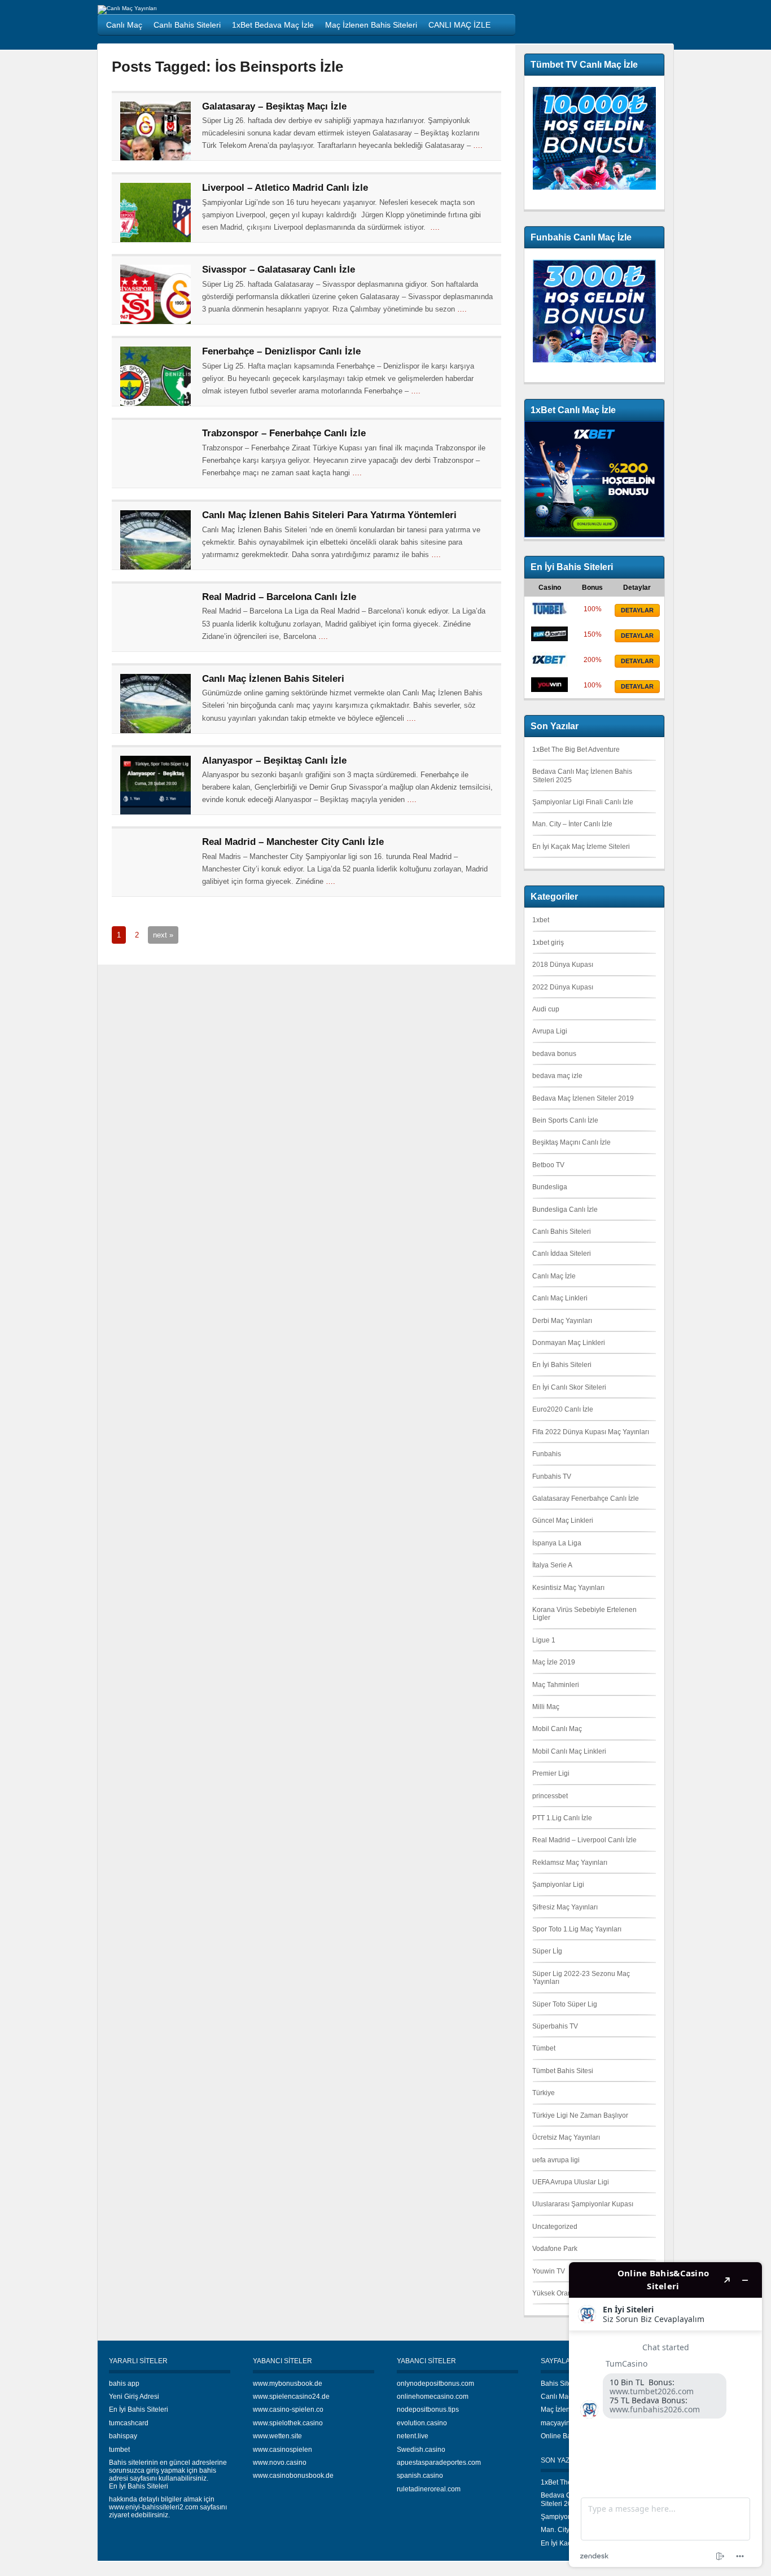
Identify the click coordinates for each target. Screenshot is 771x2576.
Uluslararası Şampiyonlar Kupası (583, 2204)
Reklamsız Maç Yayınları (570, 1863)
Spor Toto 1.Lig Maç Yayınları (577, 1929)
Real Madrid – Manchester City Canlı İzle (293, 842)
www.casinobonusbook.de (293, 2476)
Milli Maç (546, 1707)
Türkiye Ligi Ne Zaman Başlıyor (580, 2115)
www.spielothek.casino (288, 2423)
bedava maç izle (557, 1076)
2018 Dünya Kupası (563, 965)
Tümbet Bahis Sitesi (563, 2071)
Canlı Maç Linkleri (560, 1298)
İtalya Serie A (552, 1565)
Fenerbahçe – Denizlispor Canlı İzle (281, 351)
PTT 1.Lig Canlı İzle (562, 1818)
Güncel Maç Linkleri (563, 1521)
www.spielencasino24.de (291, 2397)
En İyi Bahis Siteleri (562, 1365)
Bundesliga (550, 1187)
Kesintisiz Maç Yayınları (568, 1588)
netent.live (413, 2436)
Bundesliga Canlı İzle (565, 1210)
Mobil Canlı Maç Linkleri (569, 1751)
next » (163, 935)
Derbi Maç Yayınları (562, 1321)
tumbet (119, 2450)
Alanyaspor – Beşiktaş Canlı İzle (274, 761)
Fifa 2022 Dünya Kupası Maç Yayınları (591, 1432)
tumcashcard (129, 2423)
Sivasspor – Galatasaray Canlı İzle (279, 270)
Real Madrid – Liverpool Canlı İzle (584, 1840)
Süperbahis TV (555, 2026)
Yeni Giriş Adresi (134, 2397)
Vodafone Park (555, 2249)
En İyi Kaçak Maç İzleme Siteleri (581, 847)
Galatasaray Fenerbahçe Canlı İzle (586, 1499)
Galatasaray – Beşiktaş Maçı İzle (274, 106)
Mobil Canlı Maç (557, 1729)
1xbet (541, 920)
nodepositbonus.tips (428, 2409)
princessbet (550, 1796)
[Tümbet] (549, 614)
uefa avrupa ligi (556, 2160)
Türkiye (544, 2093)
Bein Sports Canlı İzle (565, 1120)
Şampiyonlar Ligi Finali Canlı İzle (583, 802)
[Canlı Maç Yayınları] (127, 8)
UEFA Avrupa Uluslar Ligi (571, 2182)
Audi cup (546, 1009)
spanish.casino (420, 2476)
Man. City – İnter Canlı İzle (572, 824)
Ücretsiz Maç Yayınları (566, 2137)
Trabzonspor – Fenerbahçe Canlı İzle (284, 433)
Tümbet (544, 2048)
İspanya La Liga (557, 1543)
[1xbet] (549, 664)
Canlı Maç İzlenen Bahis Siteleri (273, 679)
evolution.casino (422, 2423)
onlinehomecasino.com (433, 2397)
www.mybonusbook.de (288, 2384)
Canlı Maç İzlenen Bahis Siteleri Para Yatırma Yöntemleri (329, 515)
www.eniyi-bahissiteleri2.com (154, 2507)
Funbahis (547, 1454)
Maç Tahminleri (556, 1685)
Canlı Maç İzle (554, 1276)
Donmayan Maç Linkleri (569, 1343)
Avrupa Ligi (550, 1031)
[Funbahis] (549, 639)
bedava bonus (554, 1054)
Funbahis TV (552, 1477)
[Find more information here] (665, 2415)
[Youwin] (549, 690)
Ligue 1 (544, 1640)
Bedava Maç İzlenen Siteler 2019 (583, 1098)
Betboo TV (548, 1165)
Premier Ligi (551, 1773)
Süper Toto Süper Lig (565, 2004)
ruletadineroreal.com (429, 2489)
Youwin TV (549, 2271)
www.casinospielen (282, 2450)
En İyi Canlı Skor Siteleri (569, 1387)
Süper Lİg (547, 1951)
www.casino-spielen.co (288, 2409)
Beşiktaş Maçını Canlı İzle (571, 1142)
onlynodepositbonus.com (435, 2384)
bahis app (124, 2384)
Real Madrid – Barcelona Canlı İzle (279, 597)
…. (478, 145)
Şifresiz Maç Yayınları (565, 1907)
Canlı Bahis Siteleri (562, 1232)
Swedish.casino (421, 2450)
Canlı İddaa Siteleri (562, 1254)
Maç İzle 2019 (554, 1662)
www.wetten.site (277, 2436)
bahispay (123, 2436)
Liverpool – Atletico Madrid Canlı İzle (285, 188)
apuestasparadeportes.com (439, 2463)
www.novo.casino (280, 2463)
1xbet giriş (548, 943)
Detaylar (637, 610)
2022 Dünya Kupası (563, 987)
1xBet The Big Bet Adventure (576, 750)
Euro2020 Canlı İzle (563, 1409)
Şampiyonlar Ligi (558, 1885)
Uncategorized (555, 2227)
